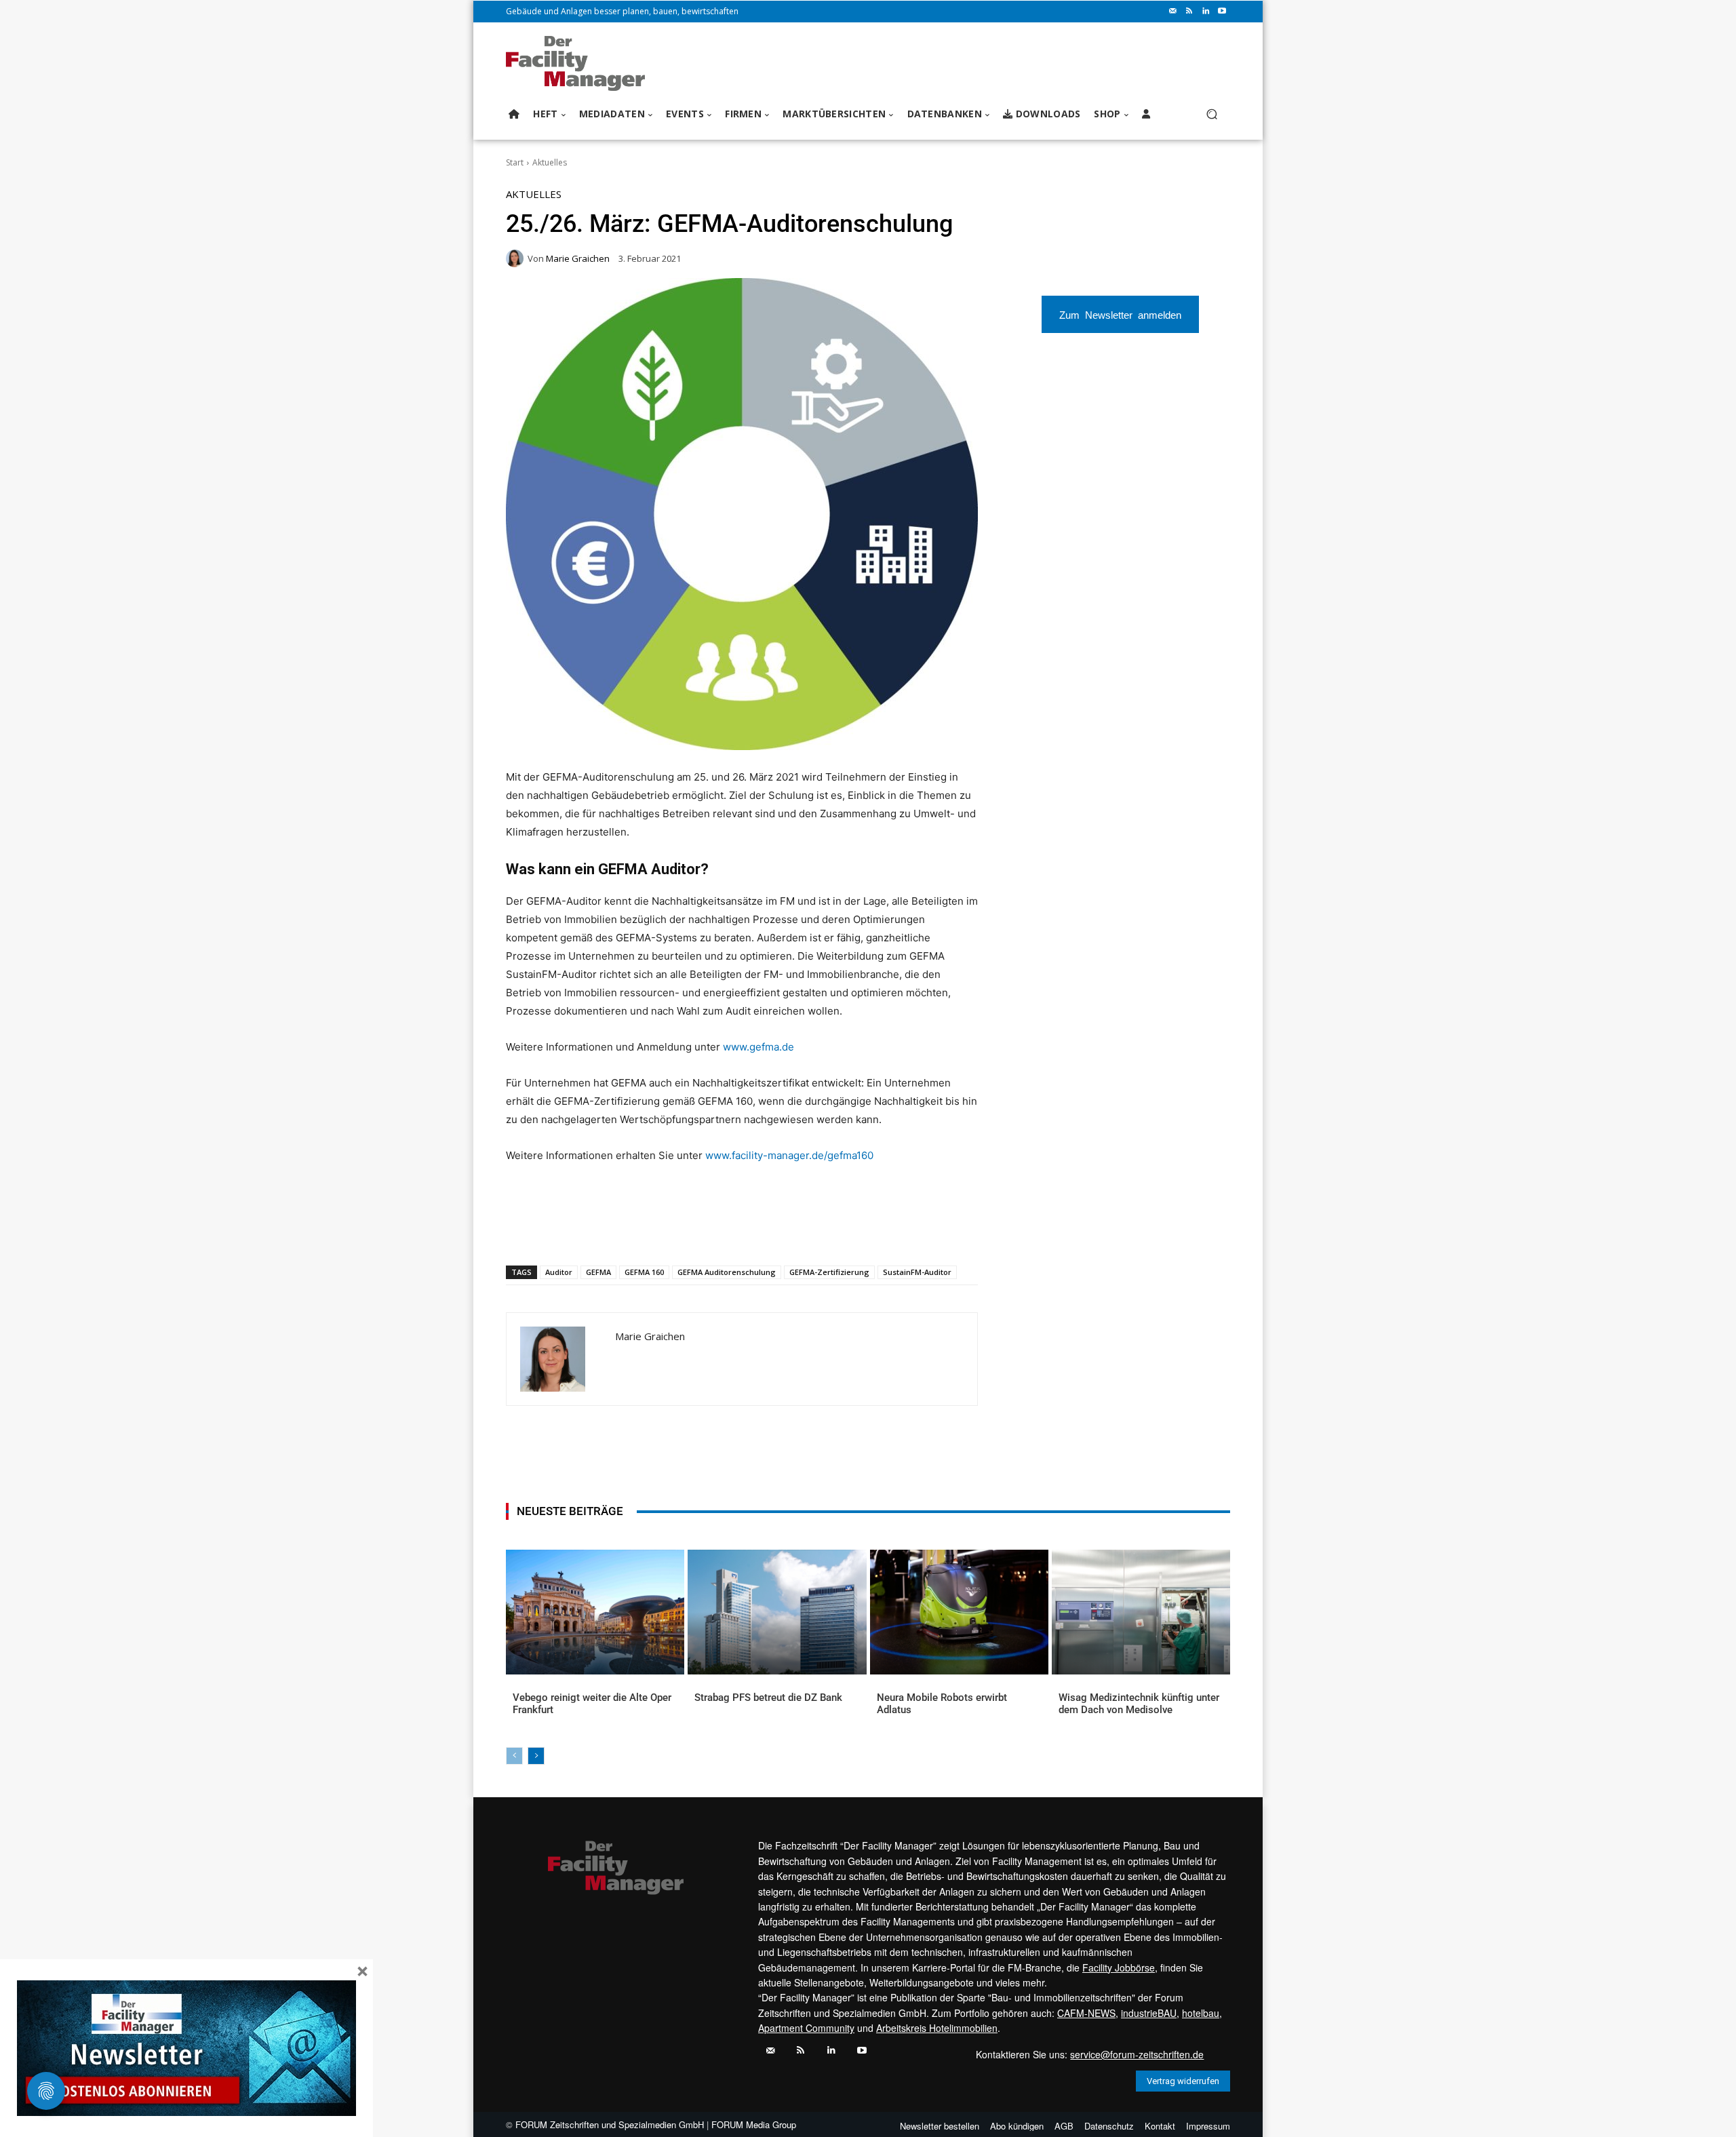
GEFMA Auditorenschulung (727, 1272)
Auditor (559, 1272)
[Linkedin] (1206, 12)
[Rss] (1189, 12)
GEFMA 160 (644, 1272)
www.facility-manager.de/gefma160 (789, 1155)
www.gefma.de (758, 1047)
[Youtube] (1222, 12)
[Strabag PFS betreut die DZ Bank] (777, 1612)
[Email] (668, 1230)
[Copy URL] (730, 1230)
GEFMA (598, 1272)
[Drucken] (699, 1230)
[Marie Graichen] (517, 258)
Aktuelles (550, 162)
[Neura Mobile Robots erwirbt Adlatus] (959, 1612)
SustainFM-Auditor (917, 1272)
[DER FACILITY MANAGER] (579, 63)
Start (515, 162)
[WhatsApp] (606, 1230)
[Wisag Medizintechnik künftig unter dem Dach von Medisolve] (1141, 1612)
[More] (762, 1230)
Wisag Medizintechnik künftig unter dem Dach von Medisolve (1139, 1704)
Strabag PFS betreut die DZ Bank (768, 1698)
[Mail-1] (1173, 12)
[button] (1211, 114)
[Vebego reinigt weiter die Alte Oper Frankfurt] (595, 1612)
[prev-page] (514, 1756)
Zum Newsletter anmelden (1120, 314)
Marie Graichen (578, 259)
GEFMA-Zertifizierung (829, 1272)
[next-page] (536, 1756)
